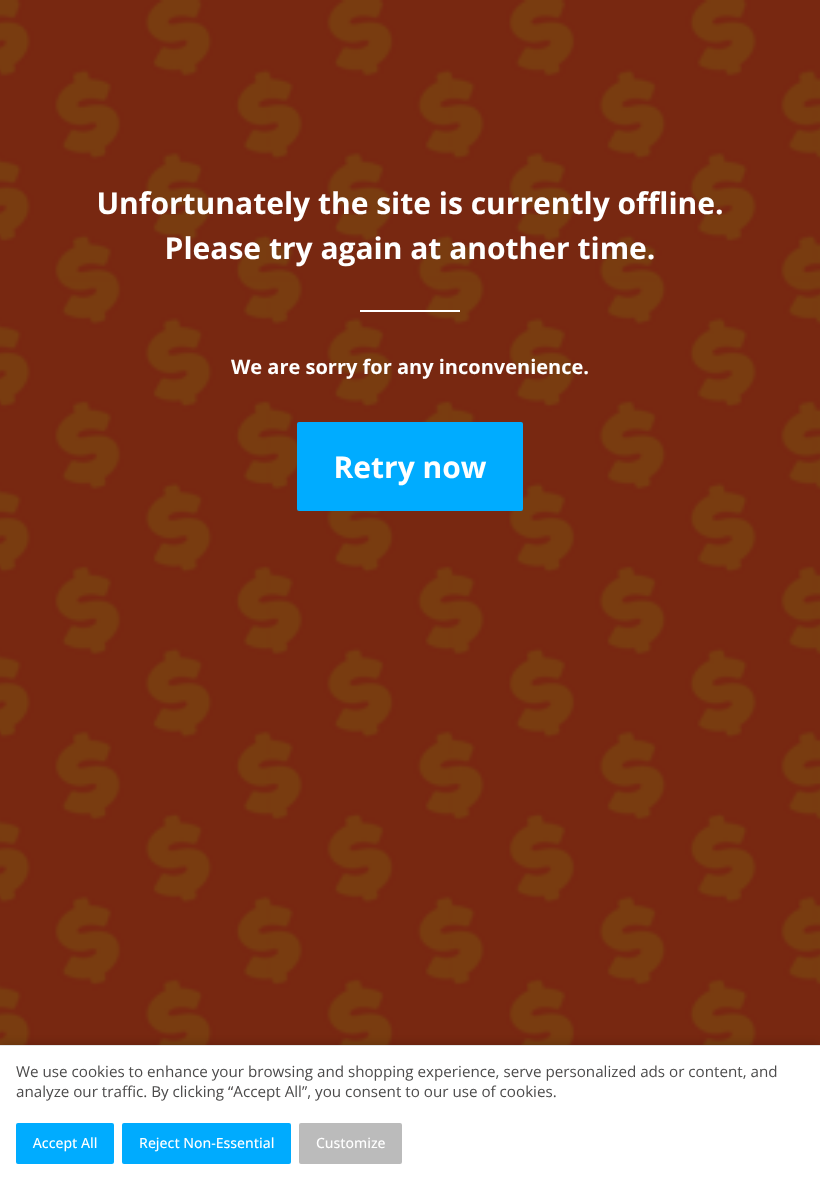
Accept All (65, 1143)
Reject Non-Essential (206, 1143)
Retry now (409, 466)
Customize (351, 1143)
